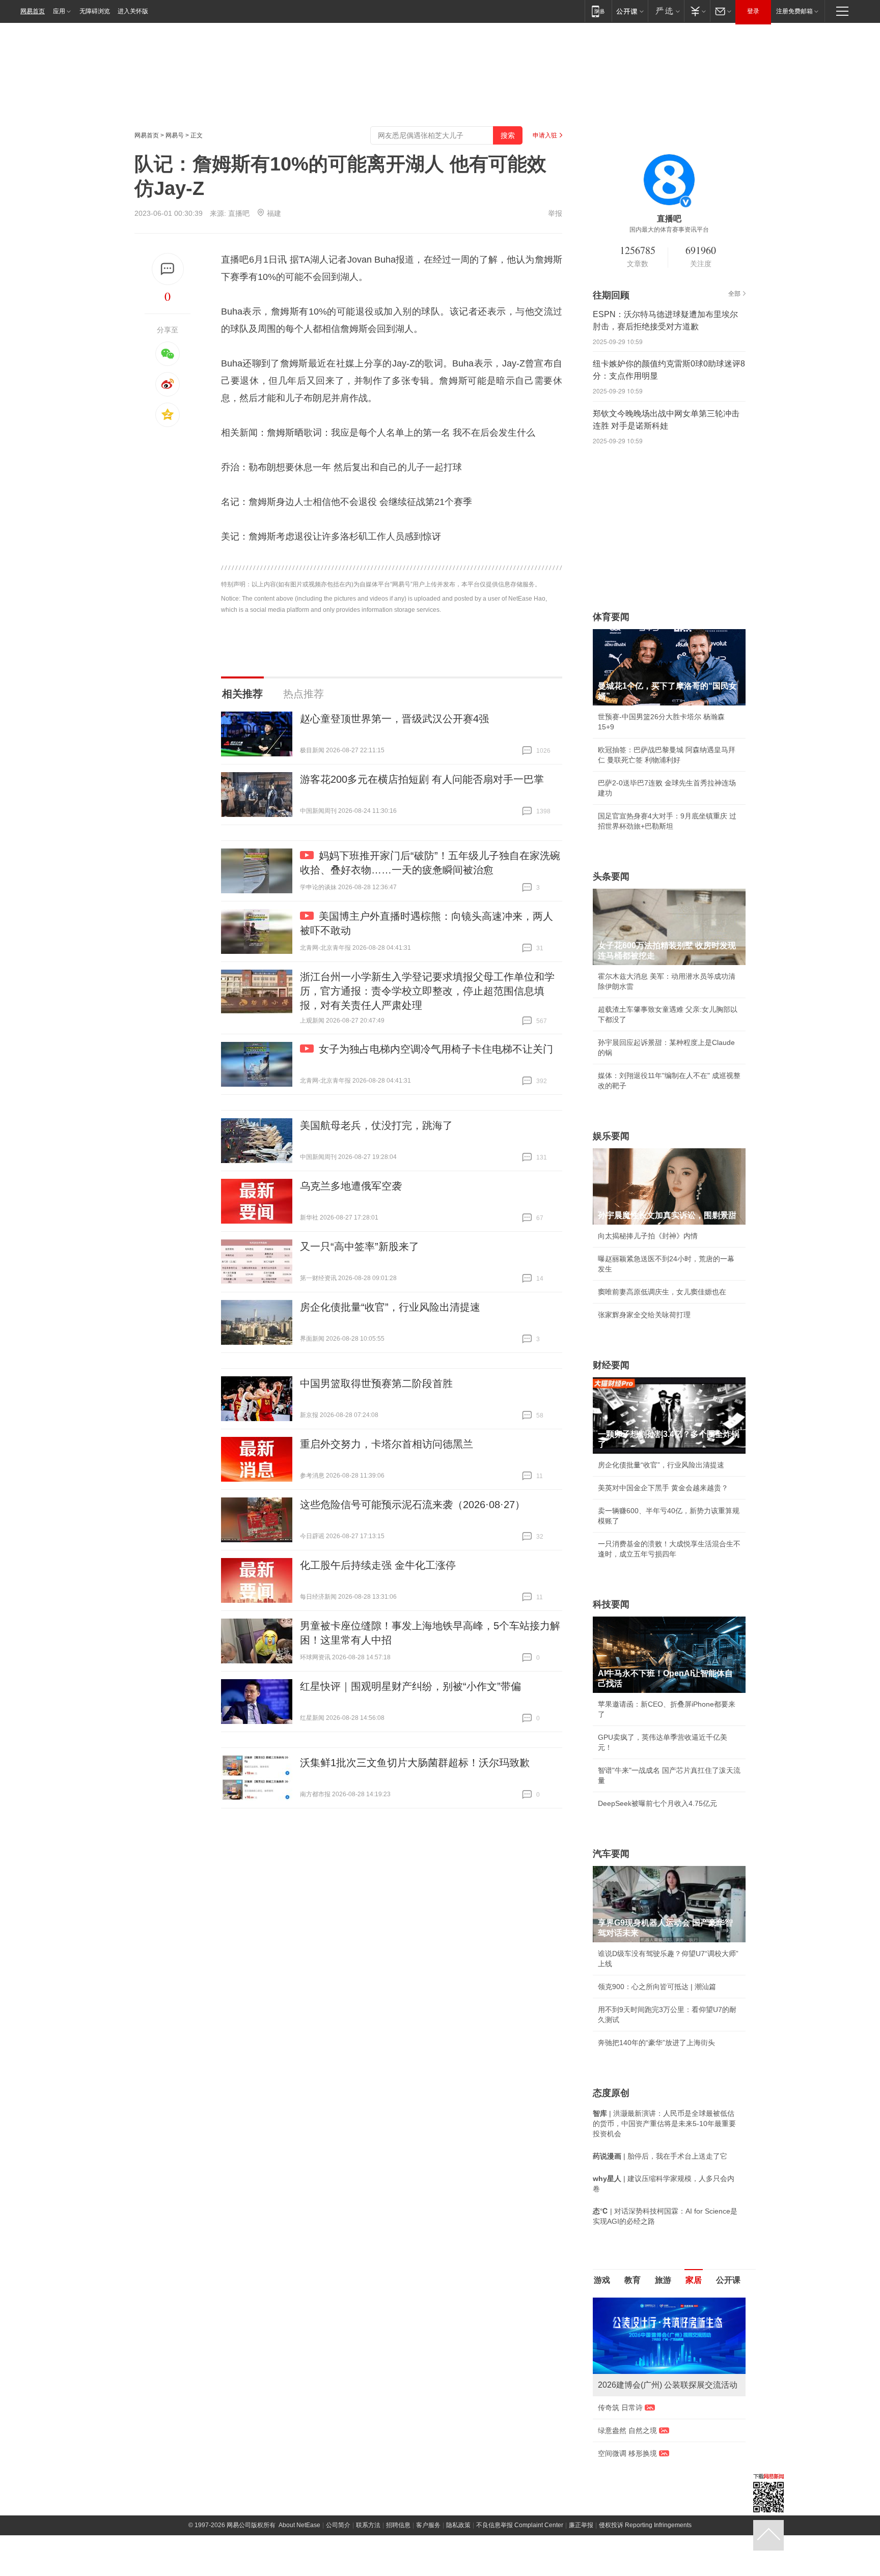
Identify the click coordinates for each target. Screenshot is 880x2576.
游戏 (602, 2280)
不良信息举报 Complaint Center (520, 2525)
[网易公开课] (630, 11)
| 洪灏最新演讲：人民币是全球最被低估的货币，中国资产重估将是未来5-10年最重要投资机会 (664, 2124)
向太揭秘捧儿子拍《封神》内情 (648, 1236)
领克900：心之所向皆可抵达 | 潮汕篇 (657, 1987)
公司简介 (338, 2525)
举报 (555, 213)
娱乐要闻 (611, 1136)
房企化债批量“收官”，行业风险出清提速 (390, 1307)
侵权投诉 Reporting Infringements (645, 2525)
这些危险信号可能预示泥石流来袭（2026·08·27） (413, 1505)
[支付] (697, 11)
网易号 (175, 135)
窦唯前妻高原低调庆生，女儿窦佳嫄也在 (662, 1292)
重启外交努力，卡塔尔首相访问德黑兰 (387, 1444)
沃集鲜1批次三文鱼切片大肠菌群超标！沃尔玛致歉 (415, 1763)
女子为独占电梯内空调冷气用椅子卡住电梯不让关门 (436, 1049)
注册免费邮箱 (794, 11)
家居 (694, 2280)
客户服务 (428, 2525)
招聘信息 (398, 2525)
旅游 (663, 2280)
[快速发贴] (168, 269)
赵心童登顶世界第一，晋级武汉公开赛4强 (394, 719)
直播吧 (239, 213)
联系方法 (368, 2525)
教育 (632, 2280)
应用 (59, 11)
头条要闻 (611, 876)
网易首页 (33, 11)
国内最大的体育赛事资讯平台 (669, 230)
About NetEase (299, 2525)
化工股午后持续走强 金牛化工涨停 (378, 1565)
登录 (753, 11)
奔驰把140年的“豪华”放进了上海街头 (656, 2043)
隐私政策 (458, 2525)
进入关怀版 (133, 11)
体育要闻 (611, 617)
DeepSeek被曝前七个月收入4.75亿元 (657, 1803)
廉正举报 (581, 2525)
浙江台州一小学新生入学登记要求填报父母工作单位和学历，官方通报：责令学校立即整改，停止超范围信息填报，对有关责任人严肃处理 (427, 991)
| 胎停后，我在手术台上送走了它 (660, 2156)
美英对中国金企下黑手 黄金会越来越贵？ (663, 1488)
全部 (734, 294)
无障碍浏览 (95, 11)
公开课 (728, 2280)
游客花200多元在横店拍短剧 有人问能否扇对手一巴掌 (422, 779)
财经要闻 (611, 1365)
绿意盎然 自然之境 (627, 2430)
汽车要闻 (611, 1854)
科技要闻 (611, 1604)
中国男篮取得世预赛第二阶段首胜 (376, 1383)
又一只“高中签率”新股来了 (360, 1247)
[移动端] (598, 11)
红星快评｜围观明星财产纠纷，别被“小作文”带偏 (410, 1686)
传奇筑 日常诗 (620, 2408)
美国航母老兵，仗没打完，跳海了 (376, 1125)
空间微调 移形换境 (627, 2453)
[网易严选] (666, 11)
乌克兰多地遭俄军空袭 (351, 1186)
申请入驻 (545, 135)
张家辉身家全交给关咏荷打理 (644, 1315)
